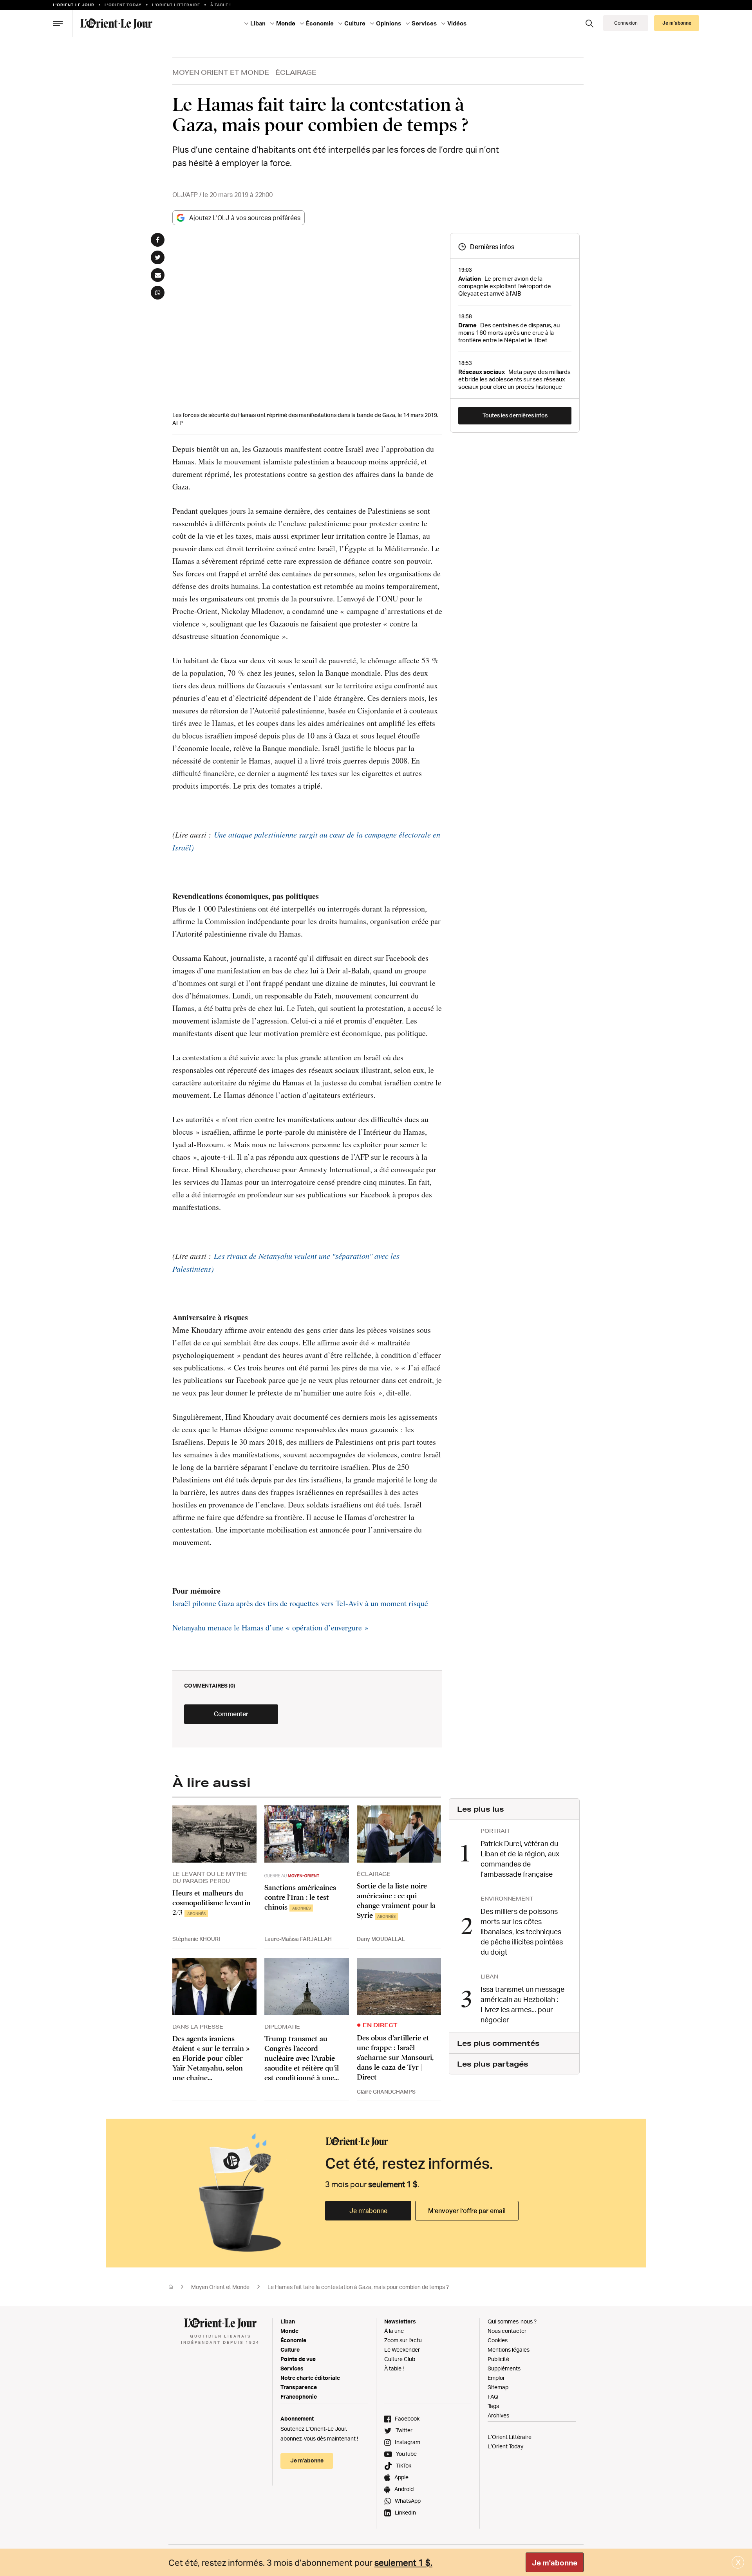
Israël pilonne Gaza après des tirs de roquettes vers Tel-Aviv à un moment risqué (300, 1603)
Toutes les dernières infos (515, 415)
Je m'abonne (555, 2563)
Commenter (231, 1714)
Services (292, 2368)
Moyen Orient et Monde (221, 72)
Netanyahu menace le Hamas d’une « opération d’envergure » (270, 1627)
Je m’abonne (368, 2211)
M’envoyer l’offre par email (467, 2211)
